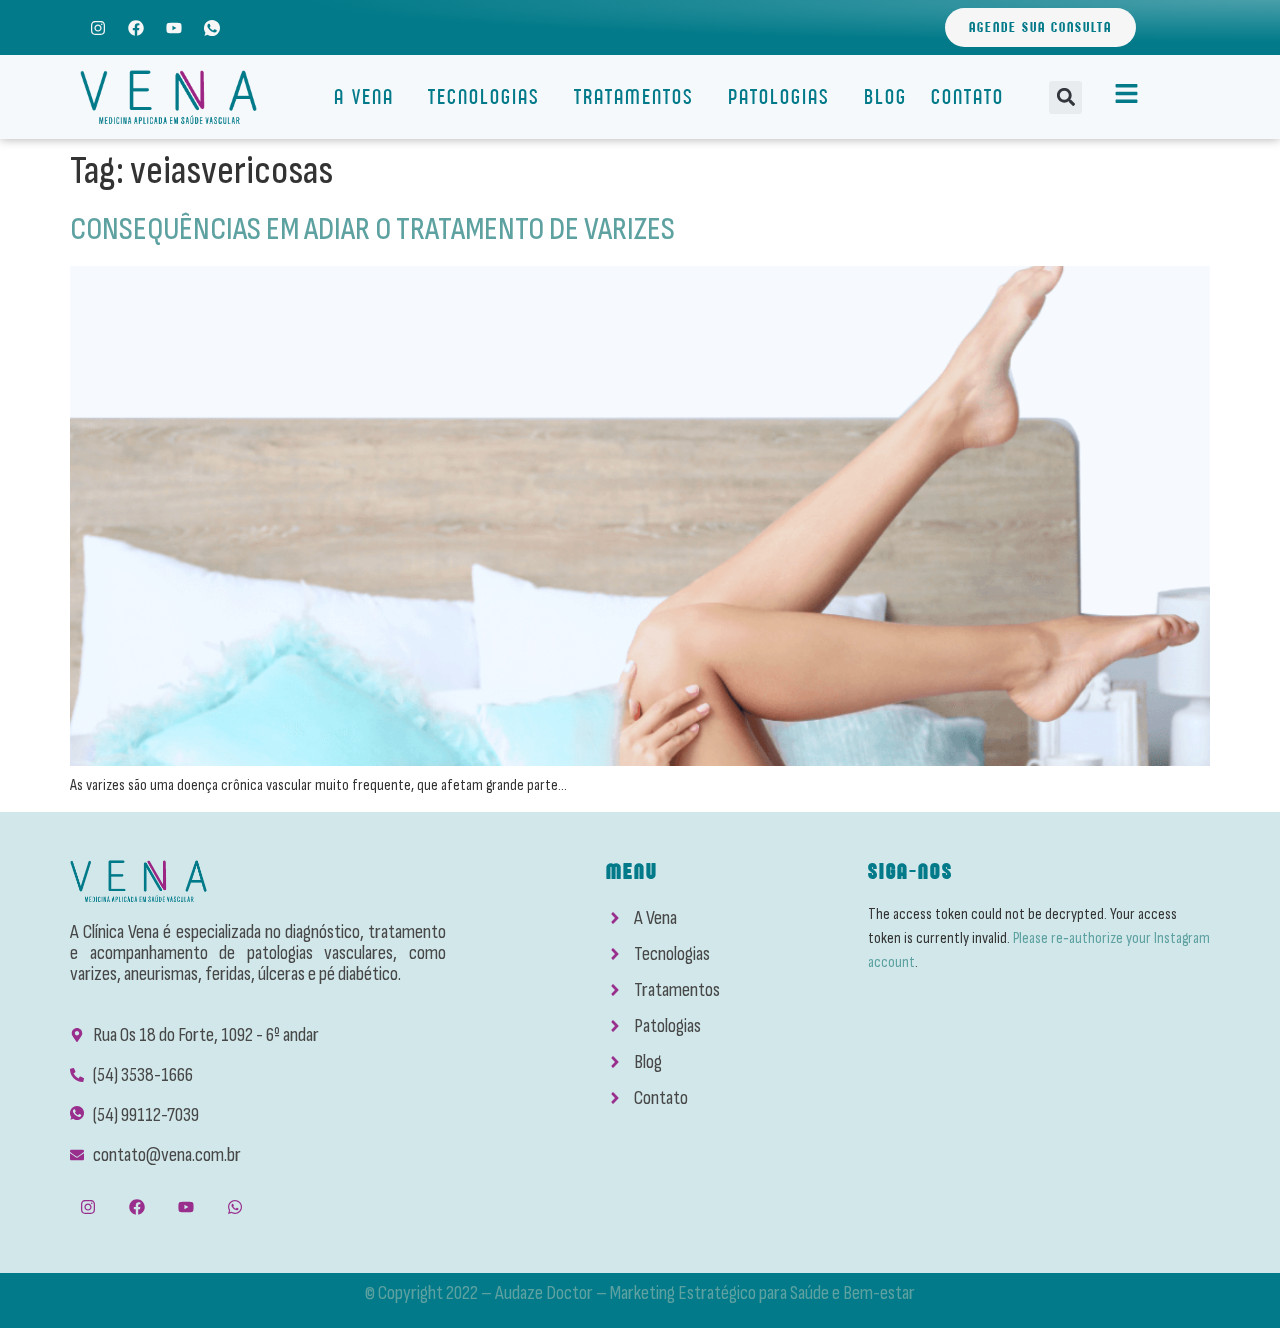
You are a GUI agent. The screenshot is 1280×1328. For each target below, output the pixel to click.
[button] (1065, 97)
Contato (967, 96)
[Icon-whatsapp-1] (212, 27)
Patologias (779, 96)
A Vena (364, 96)
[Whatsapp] (235, 1207)
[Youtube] (173, 27)
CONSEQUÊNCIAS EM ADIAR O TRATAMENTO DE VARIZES (372, 229)
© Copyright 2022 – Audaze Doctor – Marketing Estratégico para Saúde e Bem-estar (640, 1293)
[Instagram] (97, 27)
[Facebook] (135, 27)
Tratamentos (634, 96)
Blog (885, 96)
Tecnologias (484, 96)
